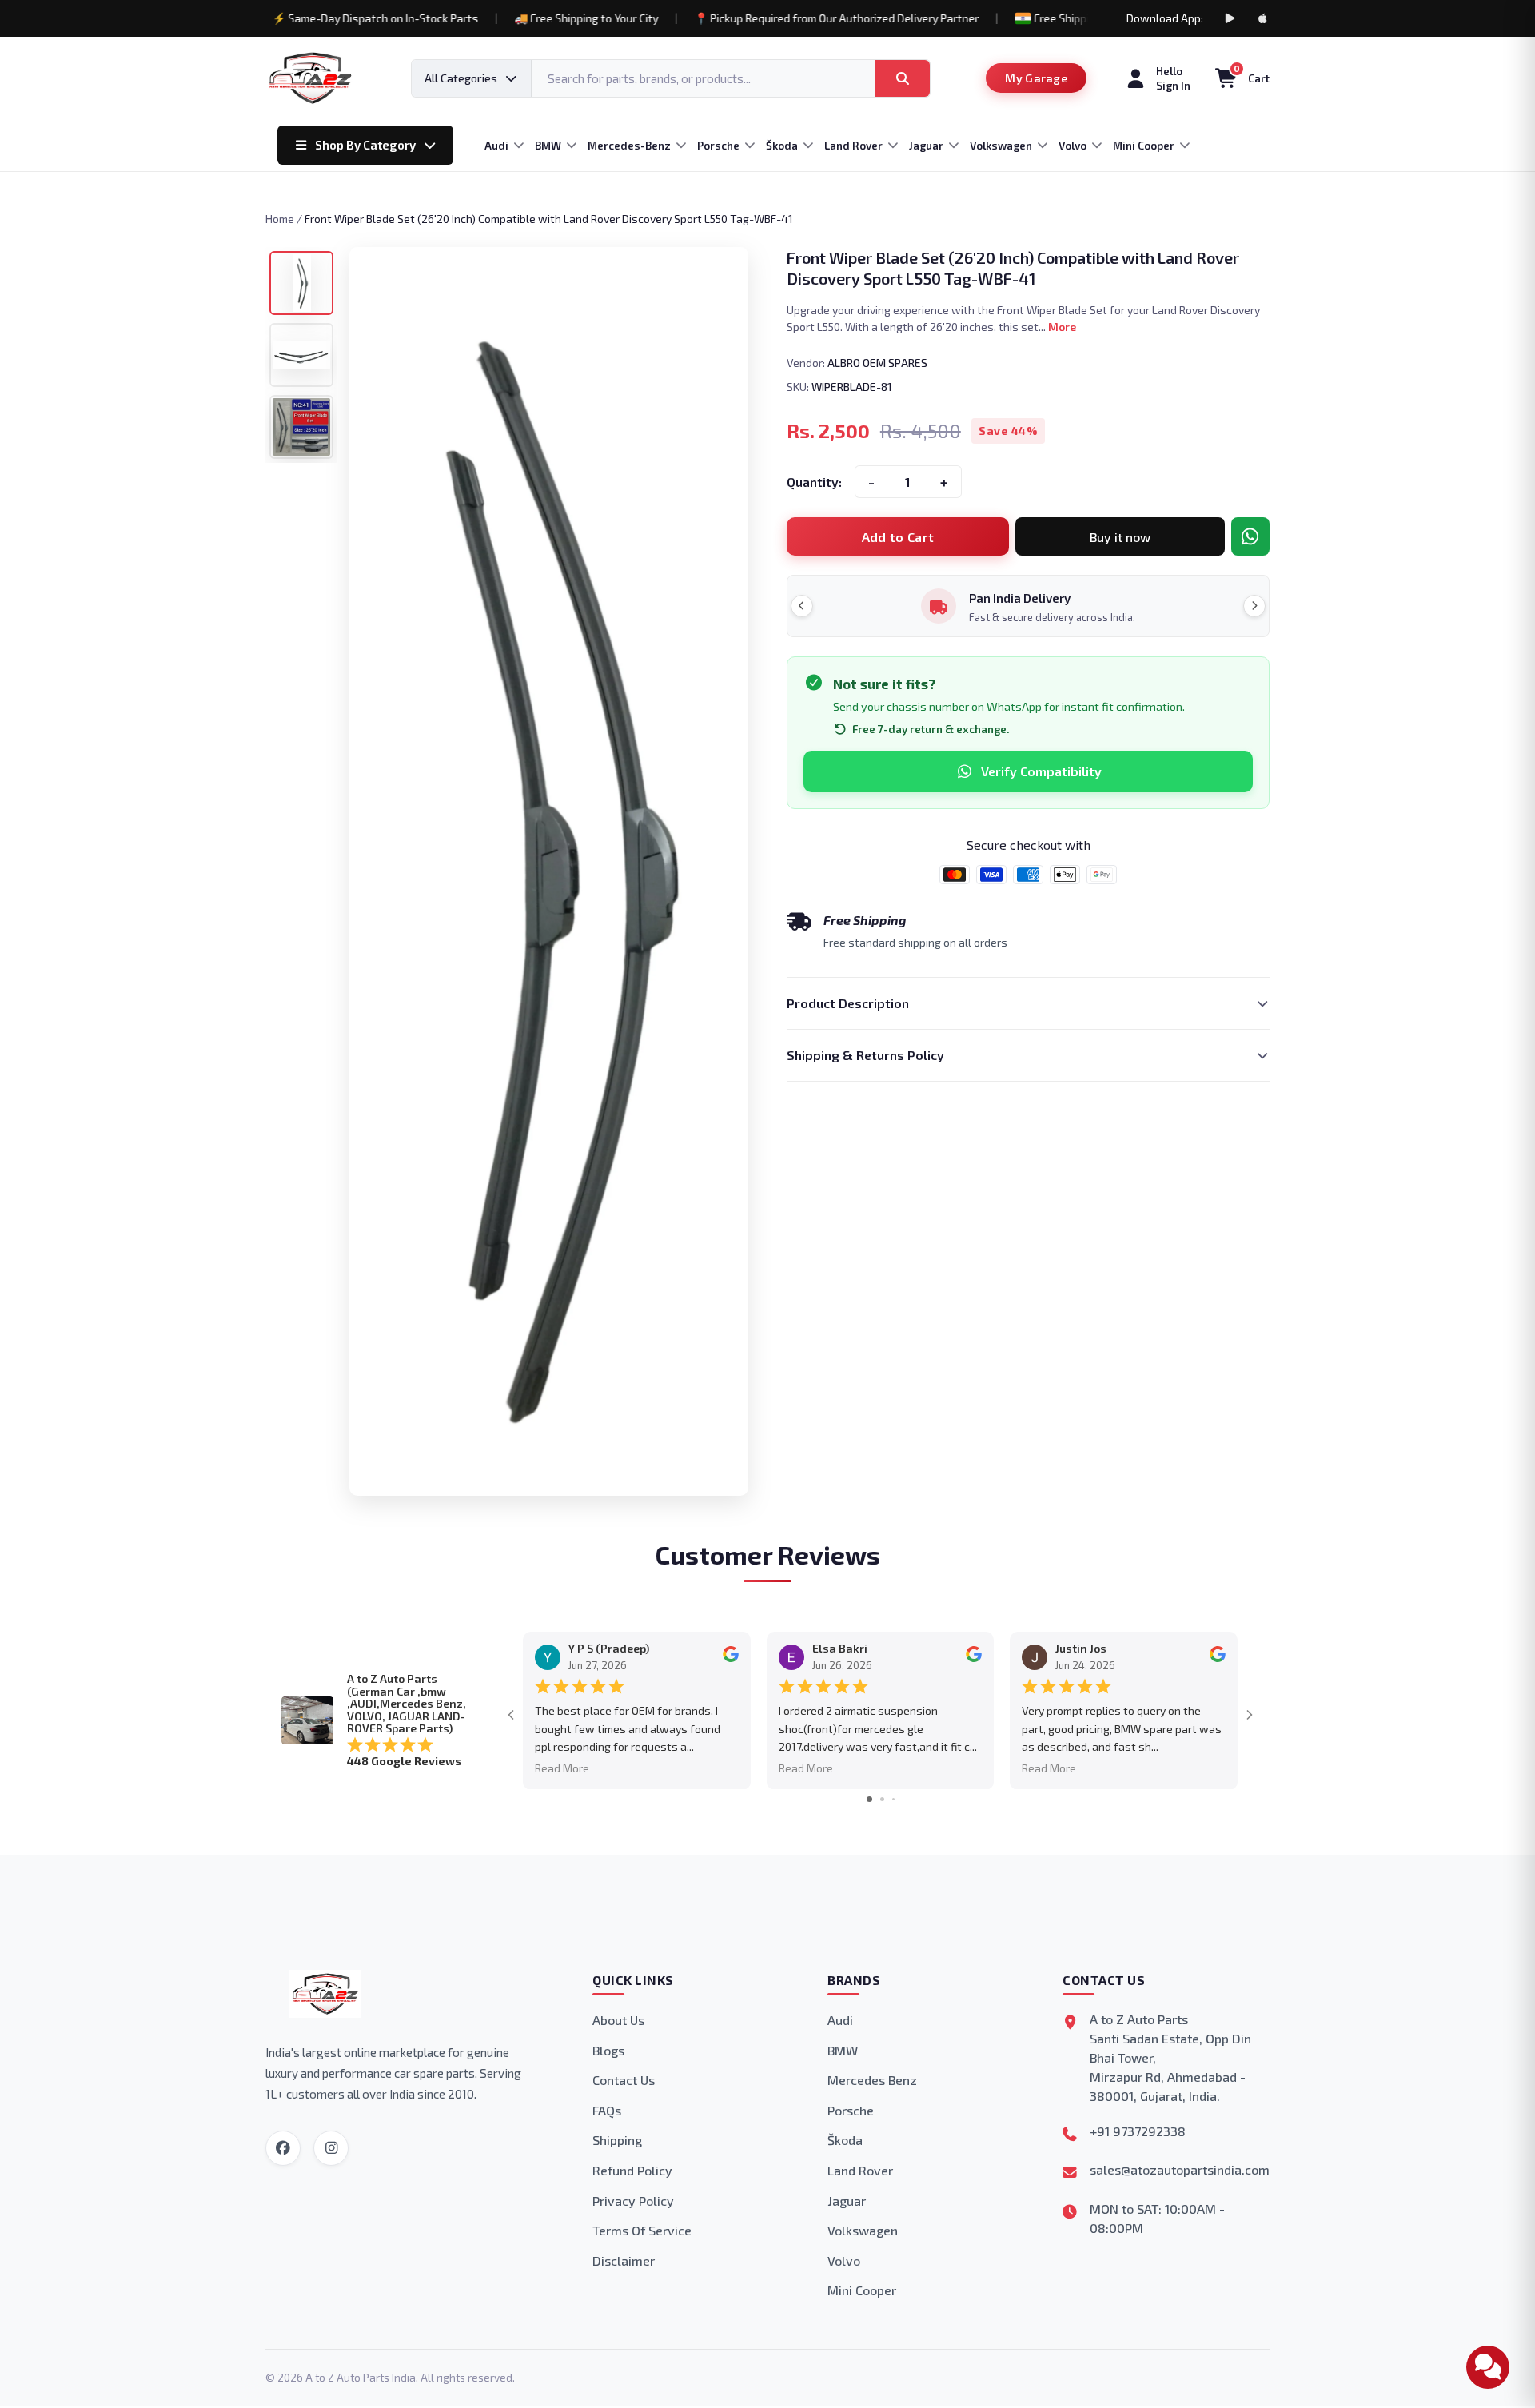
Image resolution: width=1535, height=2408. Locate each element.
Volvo (844, 2260)
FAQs (607, 2110)
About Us (618, 2020)
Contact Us (624, 2080)
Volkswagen (863, 2230)
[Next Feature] (1254, 606)
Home (280, 219)
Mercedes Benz (872, 2080)
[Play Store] (1230, 18)
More (1062, 327)
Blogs (608, 2050)
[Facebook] (283, 2148)
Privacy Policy (633, 2201)
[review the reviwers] (731, 1658)
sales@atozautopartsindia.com (1180, 2169)
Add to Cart (898, 537)
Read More (562, 1768)
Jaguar (847, 2201)
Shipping (617, 2140)
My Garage (1036, 78)
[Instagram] (331, 2148)
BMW (843, 2050)
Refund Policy (632, 2170)
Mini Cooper (862, 2290)
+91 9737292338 (1138, 2131)
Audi (840, 2020)
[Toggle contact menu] (1488, 2367)
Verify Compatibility (1041, 771)
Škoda (845, 2140)
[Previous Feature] (802, 606)
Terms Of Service (642, 2230)
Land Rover (860, 2170)
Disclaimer (624, 2260)
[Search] (903, 78)
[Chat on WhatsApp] (1250, 536)
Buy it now (1120, 537)
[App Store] (1263, 18)
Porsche (851, 2110)
